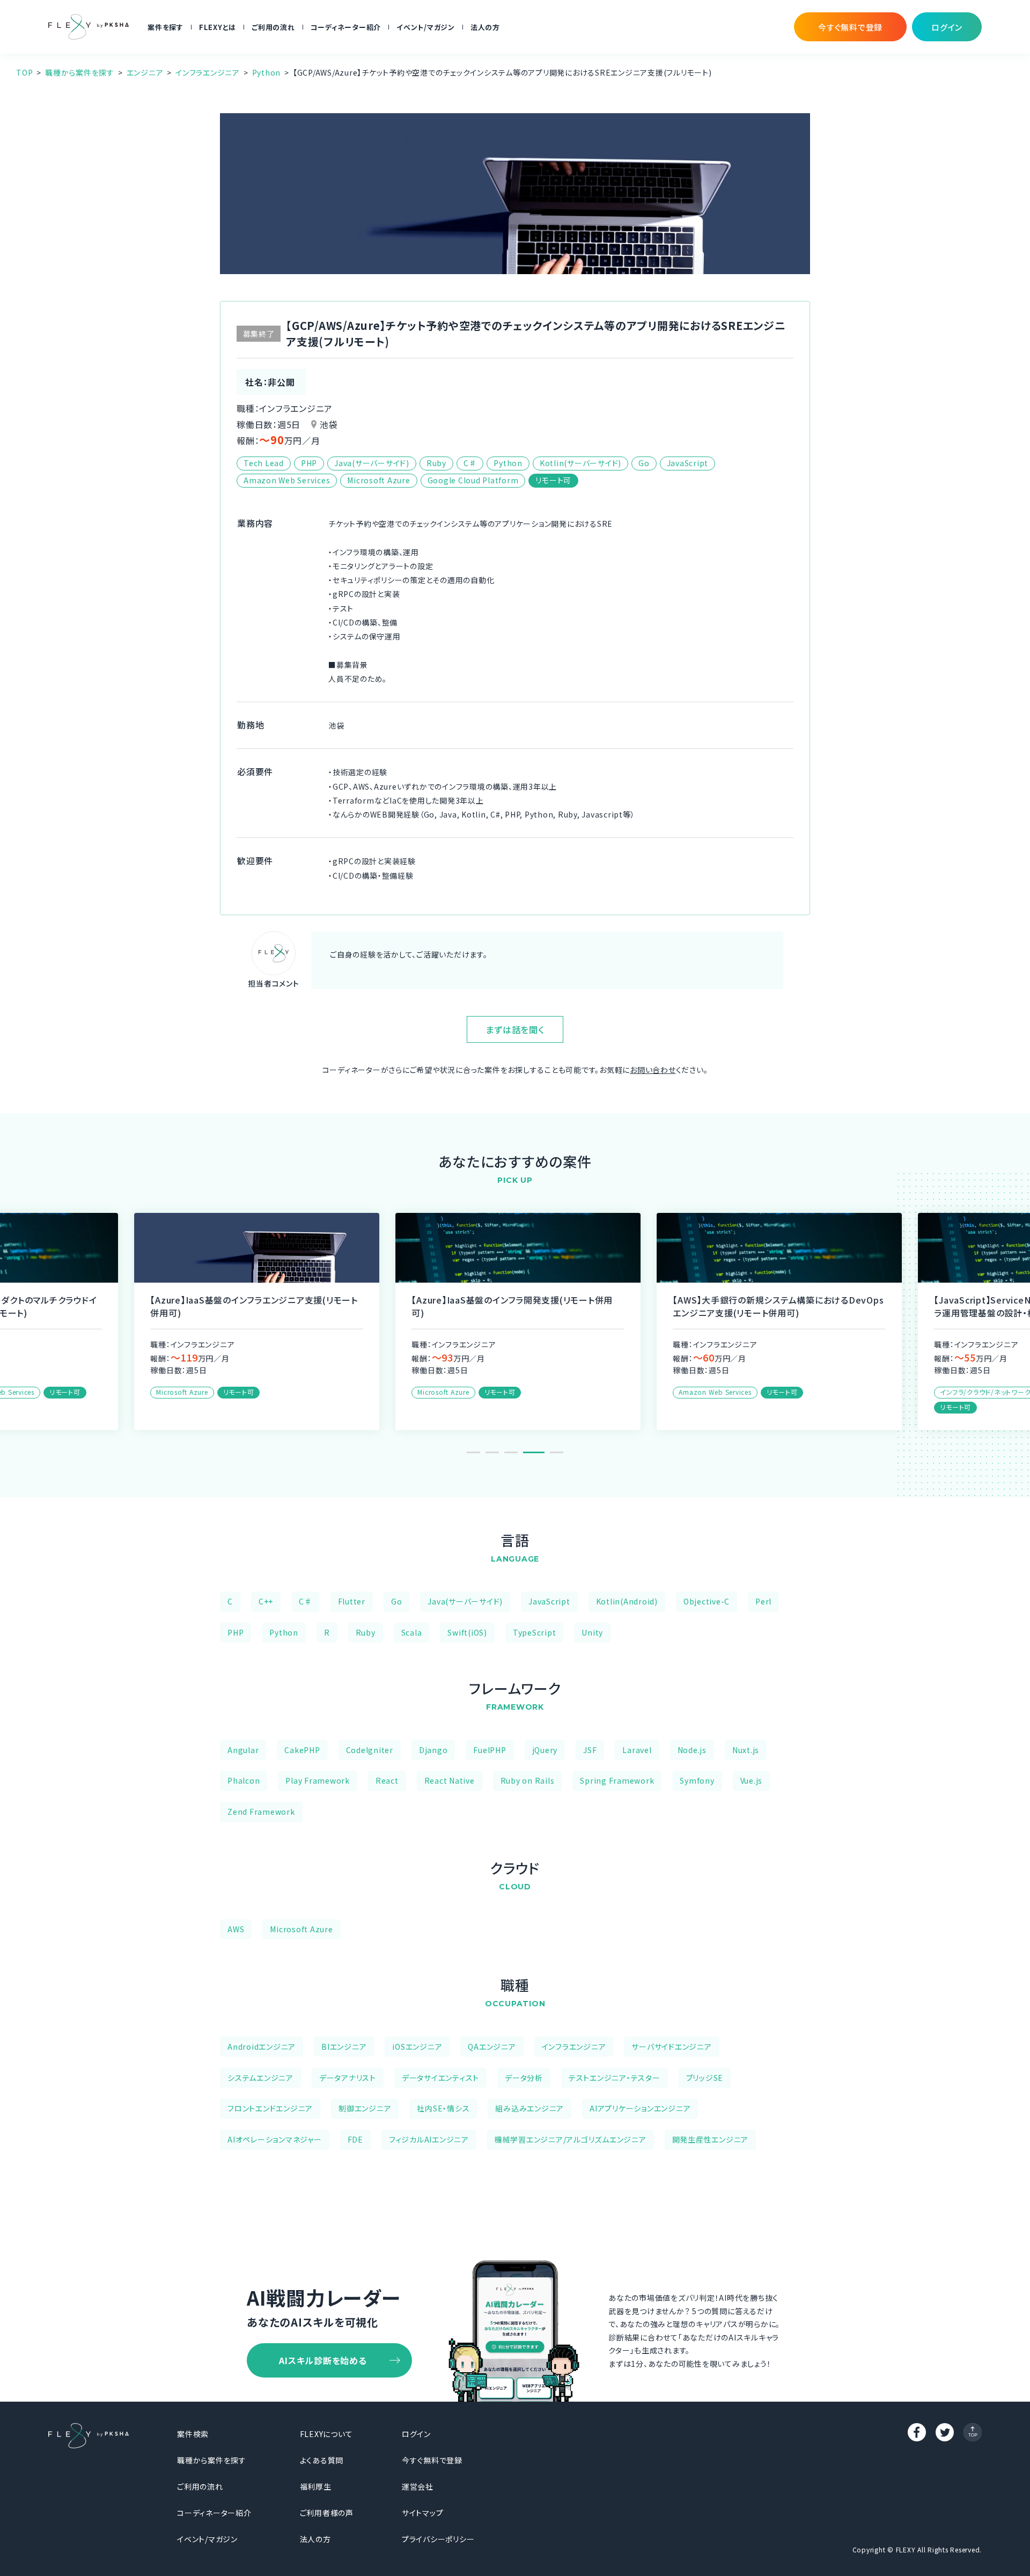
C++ (266, 1601)
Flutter (352, 1601)
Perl (763, 1601)
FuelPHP (490, 1750)
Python (267, 72)
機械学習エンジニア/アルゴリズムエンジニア (571, 2139)
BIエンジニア (344, 2047)
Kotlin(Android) (627, 1601)
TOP (24, 72)
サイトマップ (423, 2513)
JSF (590, 1750)
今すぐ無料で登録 (432, 2460)
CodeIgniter (370, 1750)
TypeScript (535, 1632)
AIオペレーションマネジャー (275, 2139)
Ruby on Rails (528, 1780)
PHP (236, 1632)
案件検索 (193, 2434)
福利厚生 (316, 2486)
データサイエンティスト (440, 2078)
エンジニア (145, 72)
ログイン (416, 2434)
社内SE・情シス (443, 2108)
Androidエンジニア (262, 2047)
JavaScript (549, 1601)
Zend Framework (261, 1812)
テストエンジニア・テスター (615, 2078)
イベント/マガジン (426, 27)
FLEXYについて (326, 2434)
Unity (592, 1632)
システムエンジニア (260, 2078)
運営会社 (418, 2486)
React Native (450, 1780)
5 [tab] (557, 1452)
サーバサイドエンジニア (671, 2047)
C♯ (306, 1601)
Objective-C (707, 1601)
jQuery (545, 1750)
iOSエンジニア (417, 2047)
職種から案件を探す (80, 72)
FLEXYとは (218, 27)
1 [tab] (473, 1452)
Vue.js (752, 1780)
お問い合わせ (653, 1070)
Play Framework (318, 1780)
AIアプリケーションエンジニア (640, 2108)
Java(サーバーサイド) (465, 1601)
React (387, 1780)
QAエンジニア (492, 2047)
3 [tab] (511, 1452)
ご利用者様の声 (327, 2513)
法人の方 (485, 27)
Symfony (697, 1780)
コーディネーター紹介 (346, 27)
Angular (243, 1750)
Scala (412, 1632)
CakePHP (302, 1750)
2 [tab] (492, 1452)
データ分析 (524, 2078)
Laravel (637, 1750)
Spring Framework (617, 1780)
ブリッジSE (705, 2078)
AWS (236, 1929)
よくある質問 (322, 2460)
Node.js (692, 1750)
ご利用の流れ (273, 27)
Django (433, 1750)
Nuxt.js (746, 1750)
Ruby (366, 1632)
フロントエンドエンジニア (270, 2108)
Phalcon (244, 1780)
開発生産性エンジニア (711, 2139)
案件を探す (165, 27)
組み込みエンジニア (529, 2108)
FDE (355, 2139)
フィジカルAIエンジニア (429, 2139)
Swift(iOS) (467, 1632)
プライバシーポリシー (438, 2539)
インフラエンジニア (208, 72)
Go (397, 1601)
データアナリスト (348, 2078)
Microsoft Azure (301, 1929)
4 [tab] (534, 1452)
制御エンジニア (365, 2108)
